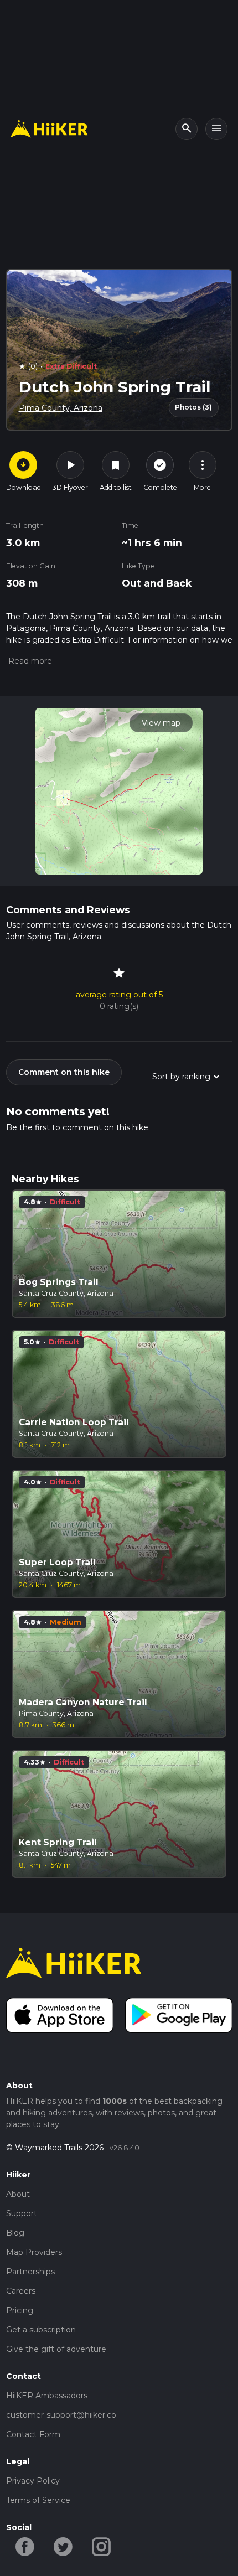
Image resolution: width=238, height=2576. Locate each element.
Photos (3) (193, 407)
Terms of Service (38, 2500)
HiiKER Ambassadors (47, 2396)
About (18, 2194)
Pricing (20, 2310)
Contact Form (33, 2434)
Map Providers (34, 2252)
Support (22, 2213)
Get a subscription (41, 2330)
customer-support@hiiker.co (61, 2415)
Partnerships (30, 2272)
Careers (21, 2291)
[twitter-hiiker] (63, 2546)
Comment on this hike (64, 1072)
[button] (29, 661)
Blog (15, 2233)
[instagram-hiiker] (102, 2546)
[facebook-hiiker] (25, 2546)
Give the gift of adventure (56, 2349)
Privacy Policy (33, 2481)
